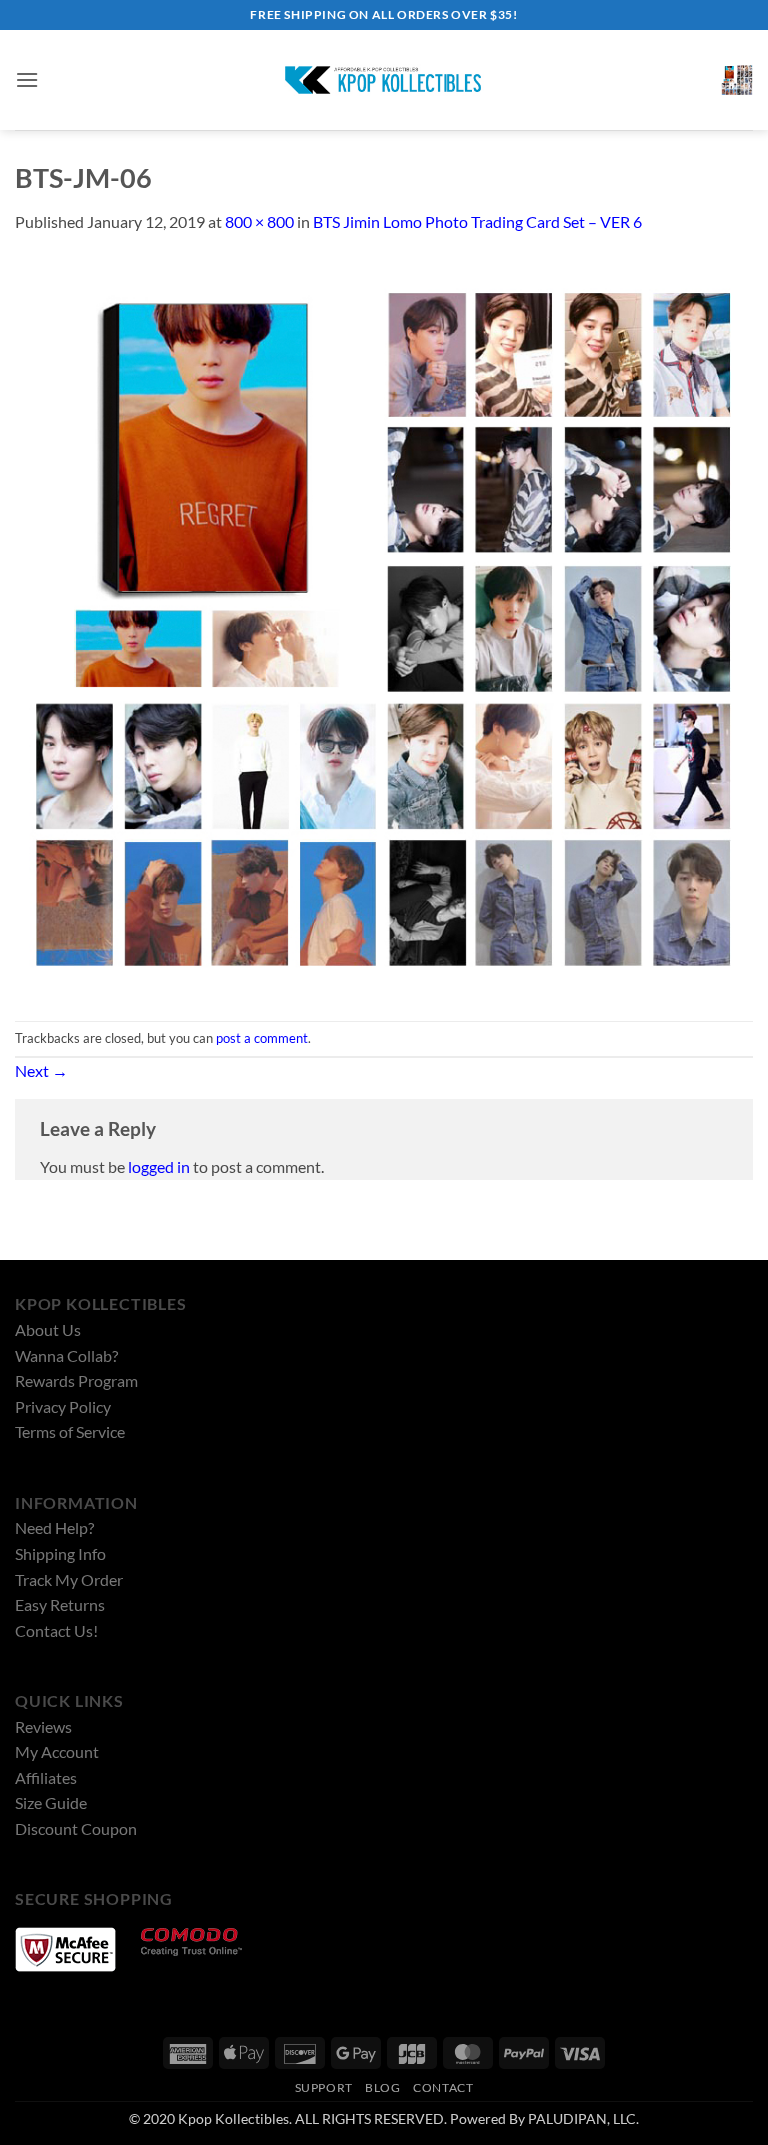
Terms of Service (70, 1431)
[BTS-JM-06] (384, 625)
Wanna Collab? (66, 1355)
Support (324, 2087)
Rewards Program (76, 1380)
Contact (443, 2087)
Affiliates (46, 1777)
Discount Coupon (76, 1828)
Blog (382, 2087)
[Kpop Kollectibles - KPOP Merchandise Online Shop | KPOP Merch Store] (384, 80)
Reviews (43, 1726)
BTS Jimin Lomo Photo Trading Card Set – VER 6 (477, 221)
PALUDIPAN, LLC (582, 2118)
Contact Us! (56, 1630)
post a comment (262, 1038)
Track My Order (69, 1579)
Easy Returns (60, 1604)
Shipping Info (60, 1553)
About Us (48, 1329)
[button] (27, 79)
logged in (159, 1166)
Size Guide (51, 1802)
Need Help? (54, 1527)
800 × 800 (259, 221)
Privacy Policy (63, 1406)
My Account (57, 1751)
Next (41, 1070)
